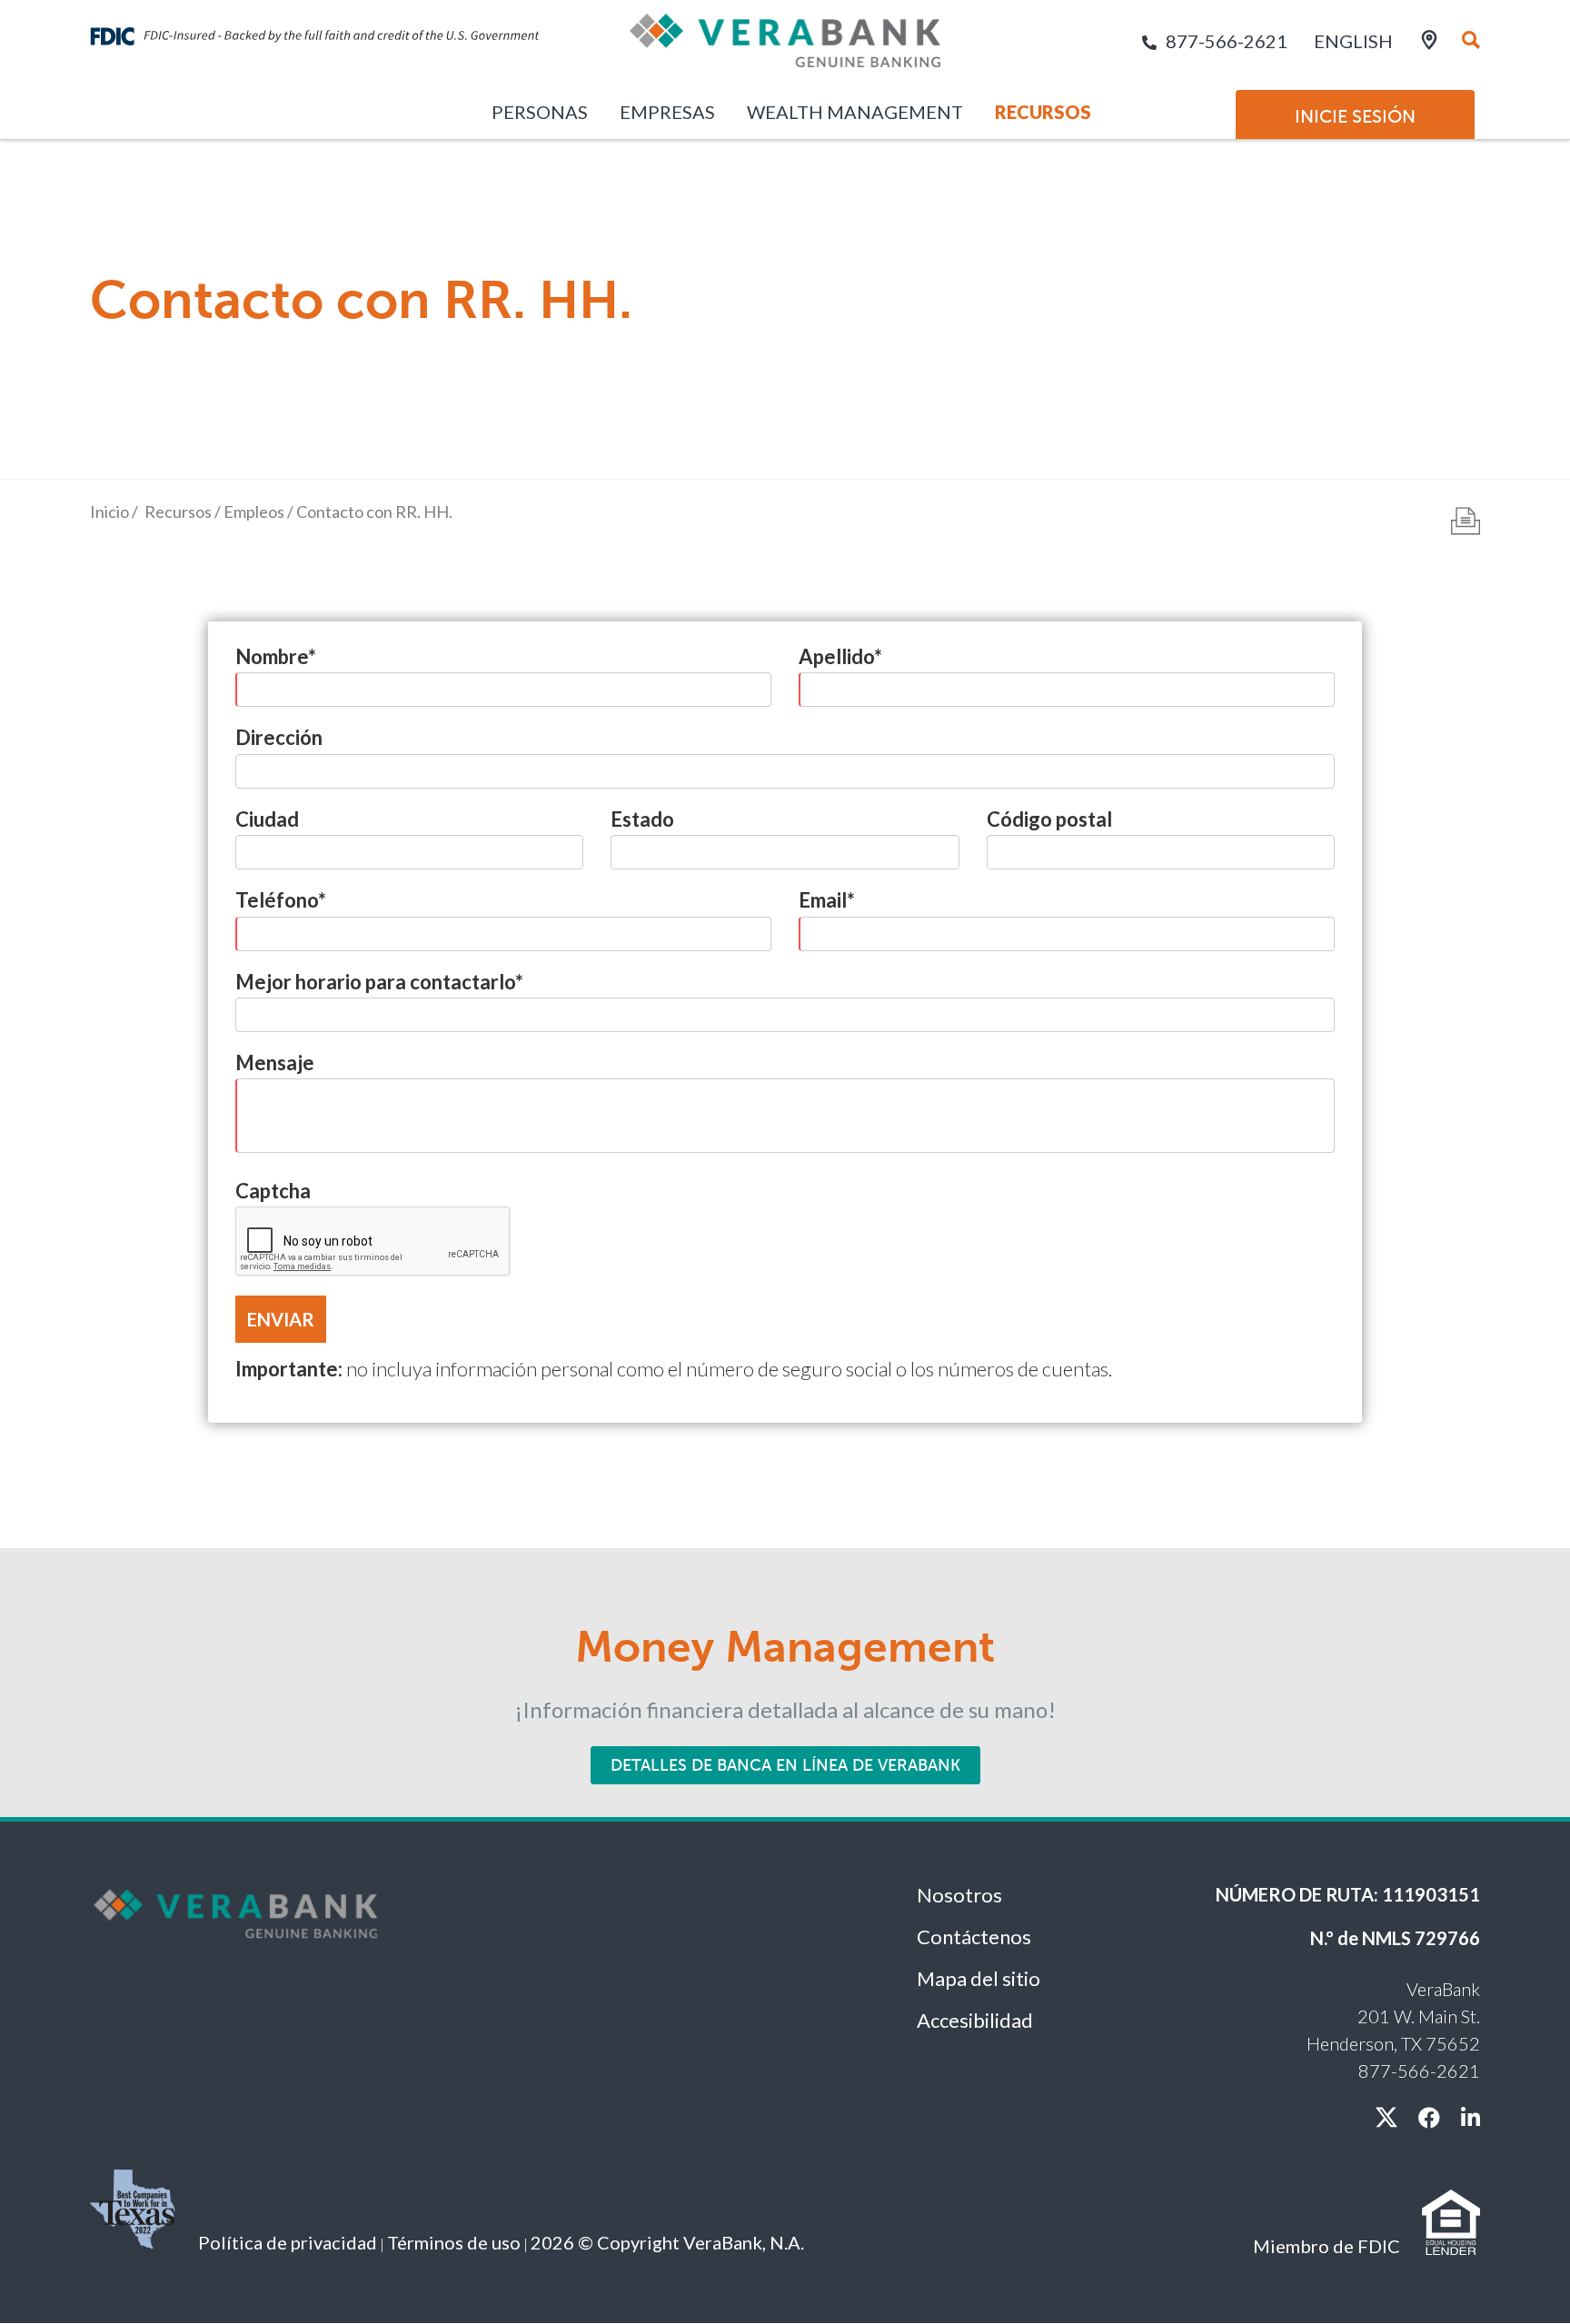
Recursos (1043, 112)
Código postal (1049, 819)
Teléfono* (281, 900)
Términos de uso (454, 2242)
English (1353, 41)
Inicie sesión (1355, 116)
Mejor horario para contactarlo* (379, 982)
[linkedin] (1471, 2117)
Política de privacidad (288, 2242)
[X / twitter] (1386, 2117)
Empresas (667, 112)
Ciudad (267, 819)
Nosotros (959, 1895)
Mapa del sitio (979, 1978)
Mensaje (275, 1063)
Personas (540, 112)
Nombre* (276, 656)
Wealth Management (855, 112)
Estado (642, 819)
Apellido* (840, 656)
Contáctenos (974, 1937)
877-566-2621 (1227, 41)
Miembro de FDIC (1327, 2246)
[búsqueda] (1471, 41)
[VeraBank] (785, 48)
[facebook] (1429, 2117)
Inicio (109, 511)
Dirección (279, 737)
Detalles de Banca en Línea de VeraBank (785, 1765)
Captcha (273, 1191)
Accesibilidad (975, 2020)
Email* (827, 900)
